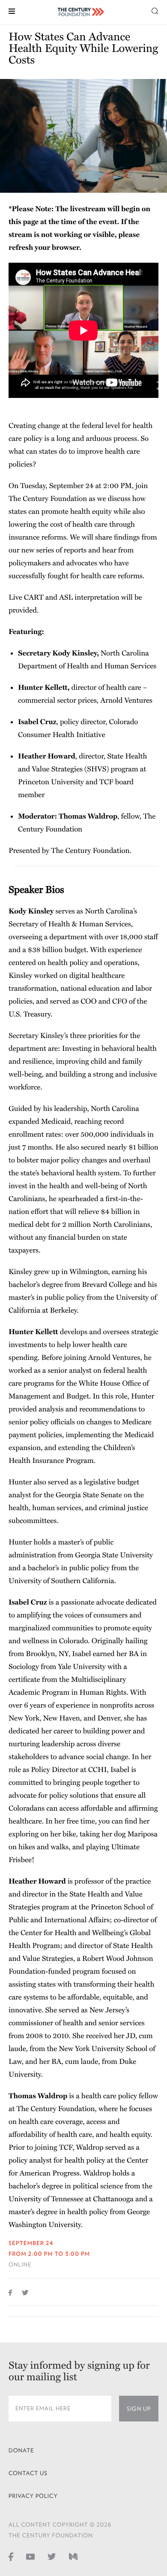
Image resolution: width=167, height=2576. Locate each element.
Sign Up (139, 2409)
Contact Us (28, 2473)
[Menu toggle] (12, 11)
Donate (21, 2450)
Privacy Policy (33, 2496)
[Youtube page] (30, 2556)
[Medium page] (73, 2556)
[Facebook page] (11, 2556)
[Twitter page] (52, 2556)
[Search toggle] (155, 11)
